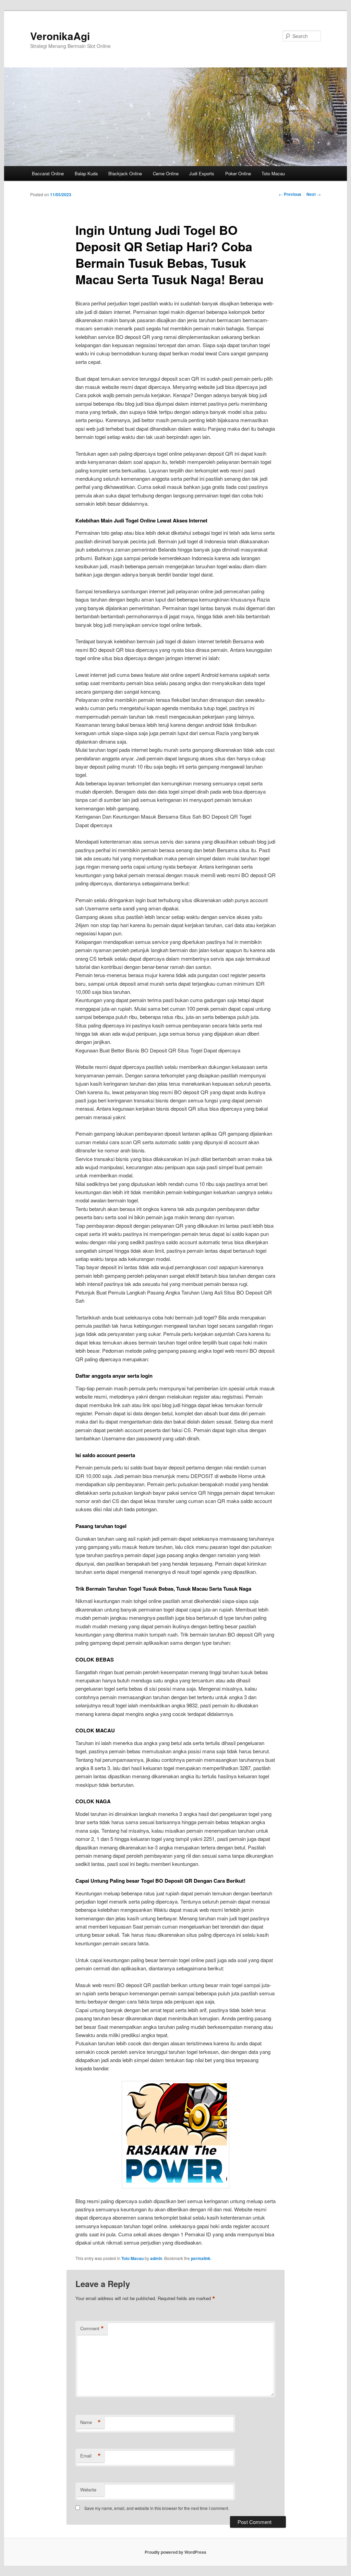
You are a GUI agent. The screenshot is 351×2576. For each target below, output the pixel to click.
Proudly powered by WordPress (175, 2552)
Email (90, 2456)
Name (90, 2422)
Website (88, 2490)
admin (156, 2258)
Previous (290, 194)
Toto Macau (273, 173)
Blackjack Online (125, 173)
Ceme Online (166, 173)
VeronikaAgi (60, 36)
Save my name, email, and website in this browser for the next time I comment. (157, 2508)
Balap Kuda (86, 173)
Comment (92, 2328)
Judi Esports (202, 173)
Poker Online (238, 173)
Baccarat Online (48, 173)
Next (314, 194)
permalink (201, 2258)
